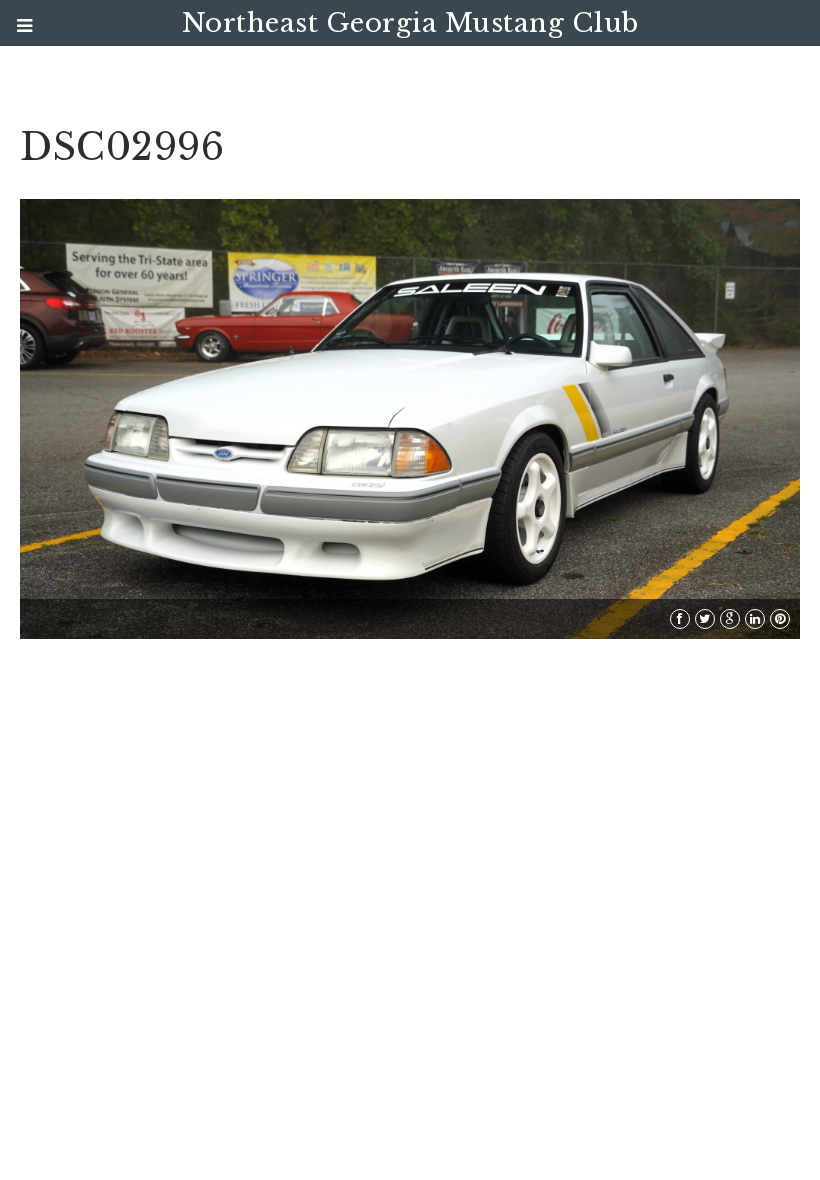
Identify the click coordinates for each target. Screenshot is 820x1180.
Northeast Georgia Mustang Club (410, 23)
